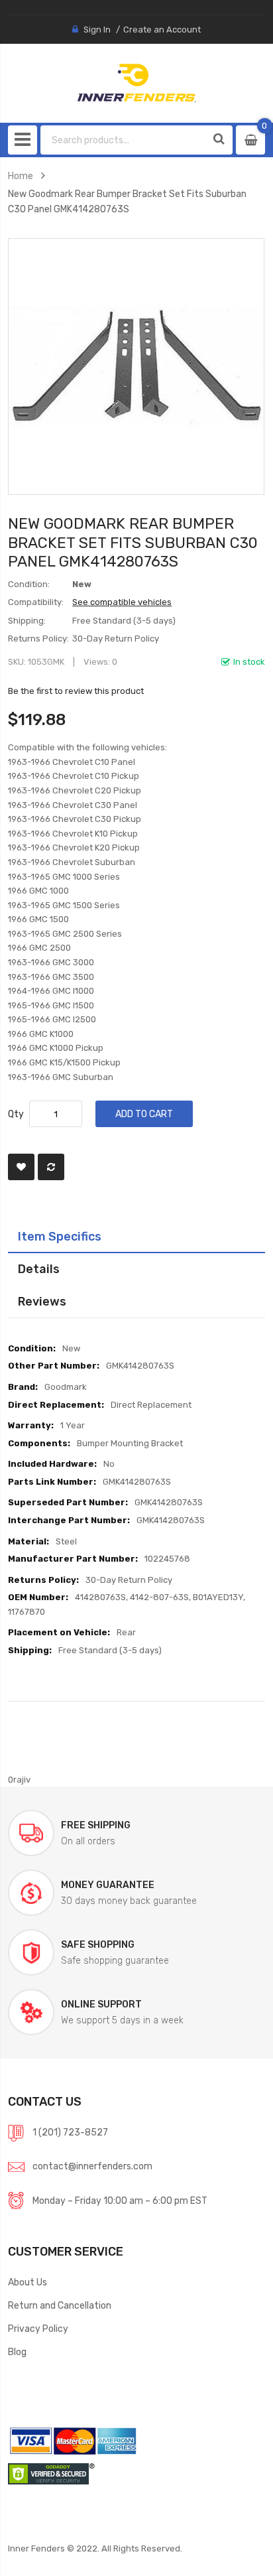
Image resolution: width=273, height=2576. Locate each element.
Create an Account (162, 30)
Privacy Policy (38, 2329)
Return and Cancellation (60, 2305)
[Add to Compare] (51, 1167)
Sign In (97, 30)
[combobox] (124, 140)
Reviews (42, 1301)
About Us (27, 2282)
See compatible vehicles (122, 602)
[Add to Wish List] (21, 1167)
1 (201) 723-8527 (70, 2132)
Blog (17, 2352)
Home (21, 176)
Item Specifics (60, 1236)
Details (39, 1269)
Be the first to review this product (76, 691)
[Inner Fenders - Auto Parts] (136, 83)
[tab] (136, 1237)
